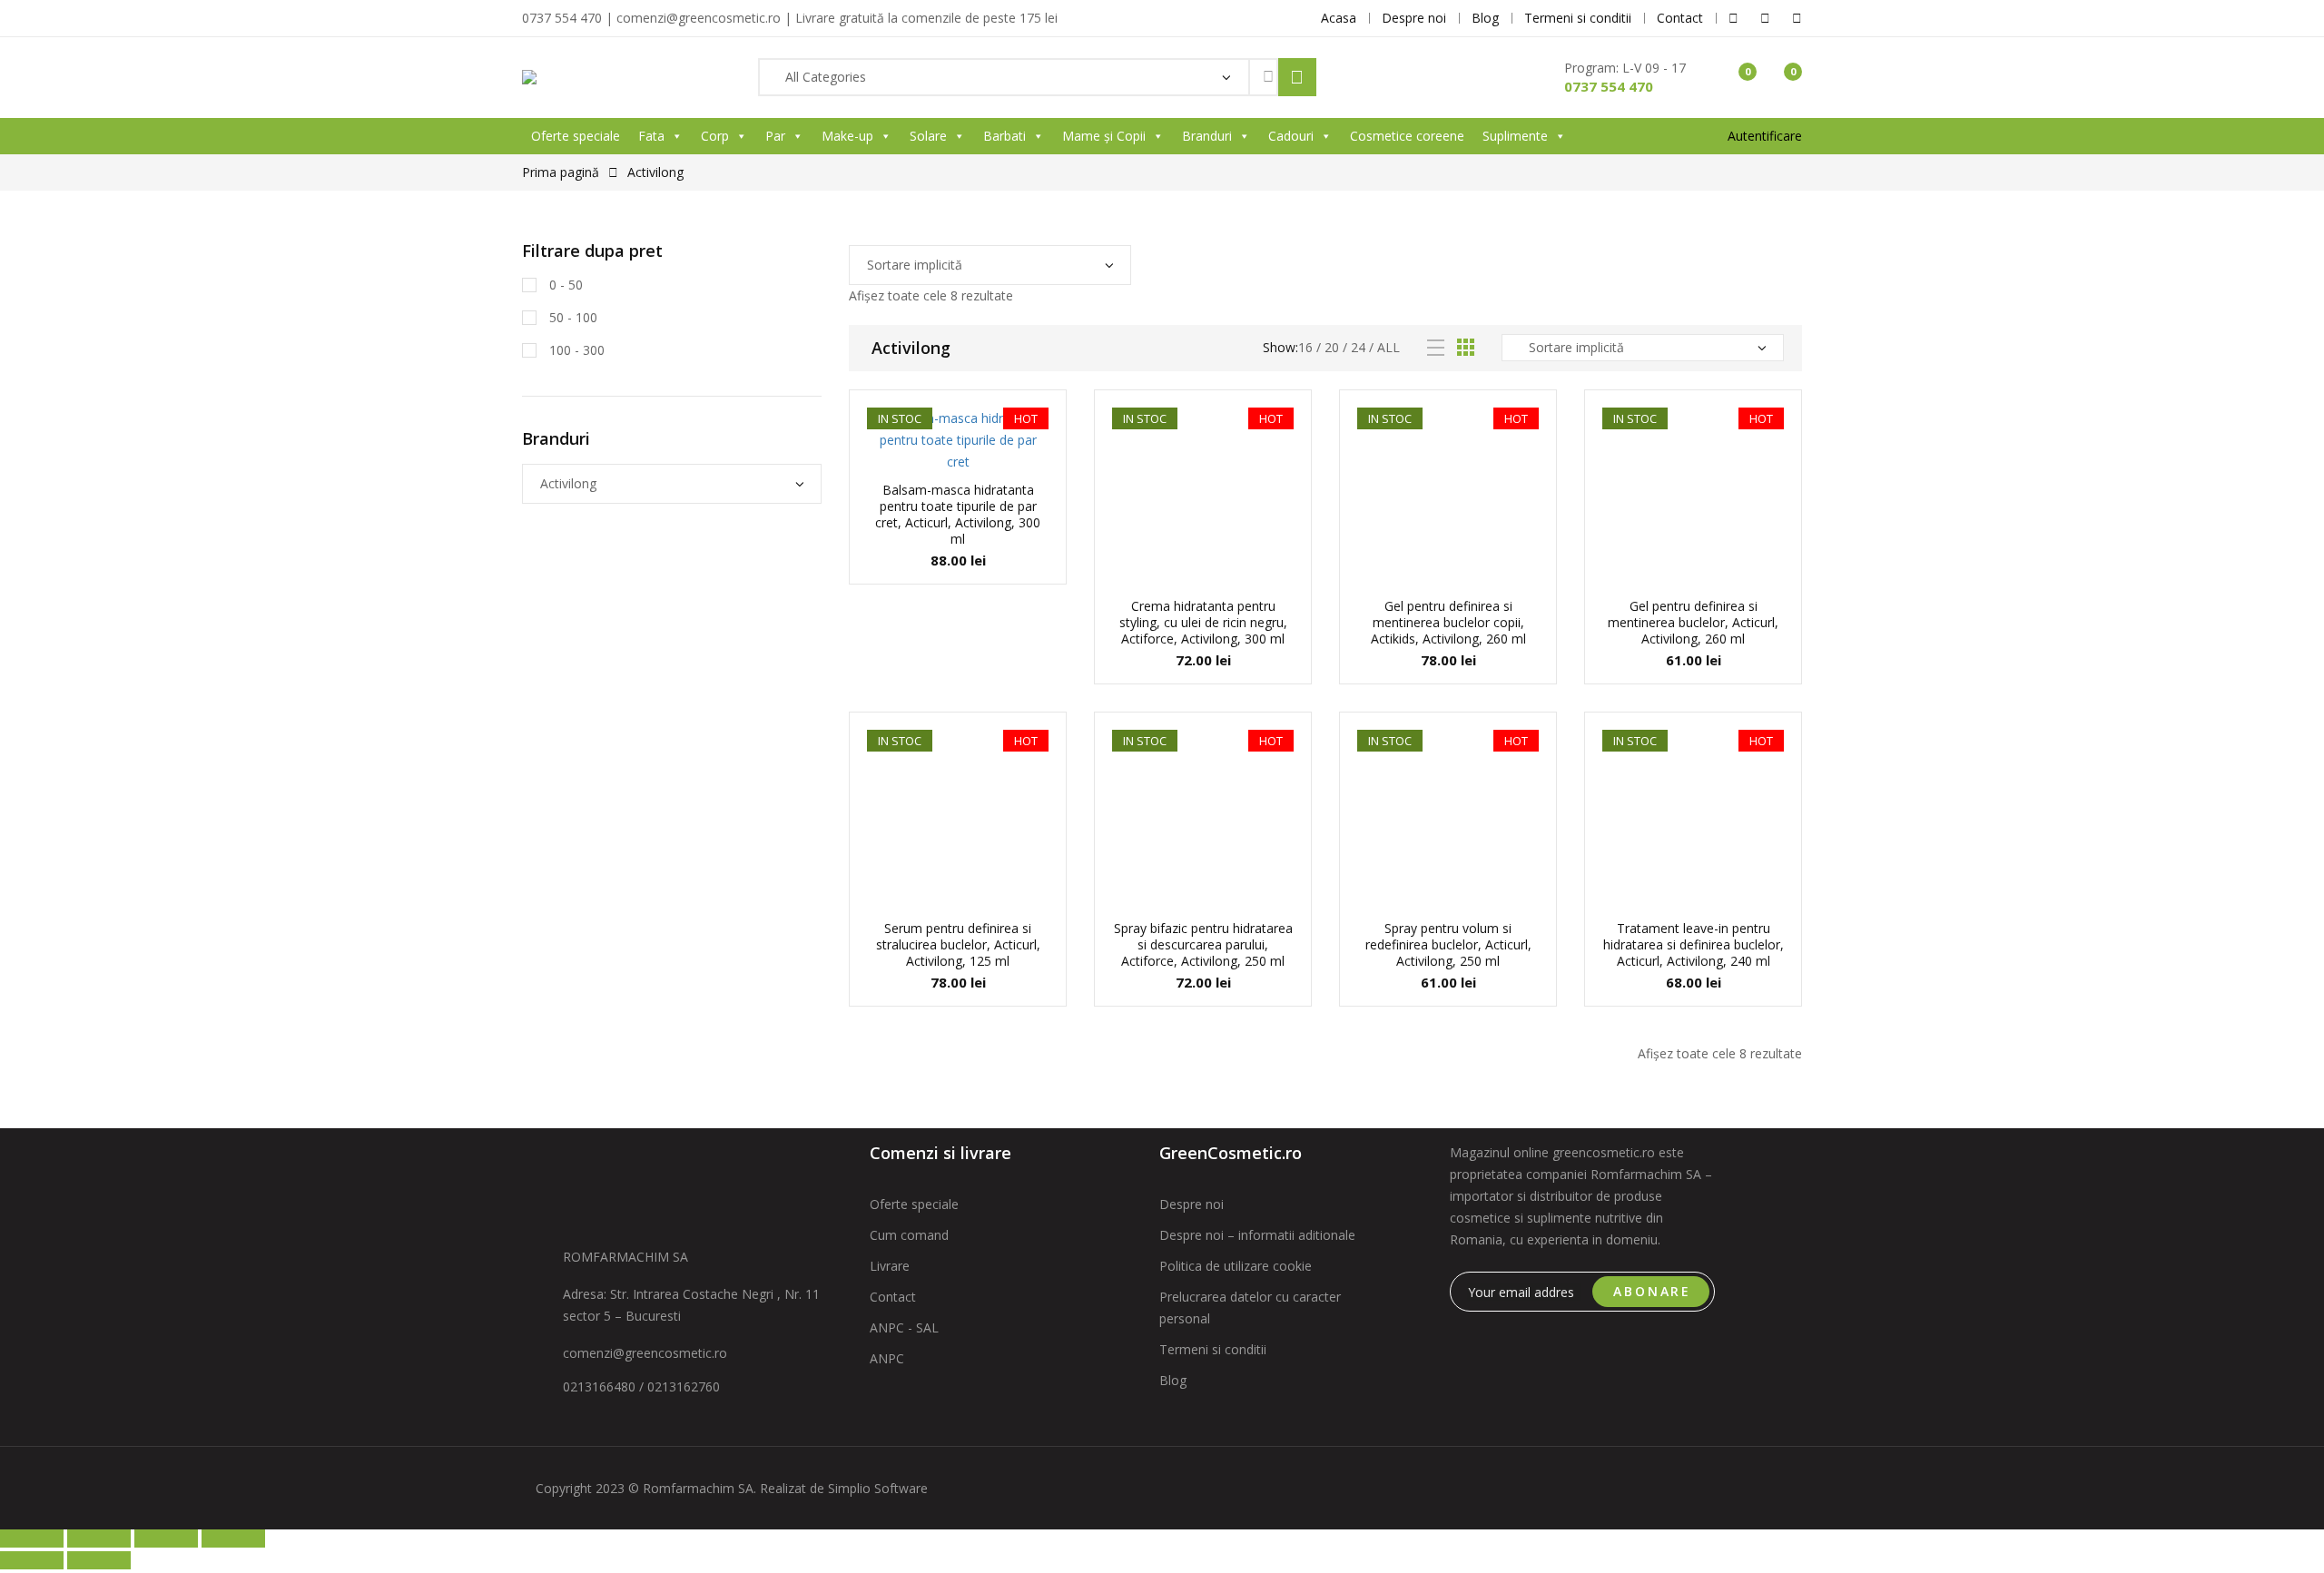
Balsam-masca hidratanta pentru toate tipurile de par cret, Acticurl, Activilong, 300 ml (958, 514)
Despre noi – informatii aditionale (1257, 1235)
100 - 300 (575, 350)
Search (1297, 77)
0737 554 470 (1609, 86)
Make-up (847, 136)
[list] (1436, 348)
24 (1358, 347)
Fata (651, 136)
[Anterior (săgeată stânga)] (32, 1560)
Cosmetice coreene (1407, 136)
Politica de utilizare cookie (1236, 1266)
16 (1305, 347)
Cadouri (1291, 136)
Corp (715, 136)
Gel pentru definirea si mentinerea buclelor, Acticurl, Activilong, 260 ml (1693, 622)
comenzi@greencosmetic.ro (645, 1353)
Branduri (1207, 136)
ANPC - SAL (904, 1327)
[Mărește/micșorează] (32, 1539)
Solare (928, 136)
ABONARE (1652, 1291)
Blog (1173, 1380)
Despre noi (1192, 1204)
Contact (893, 1297)
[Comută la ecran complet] (99, 1539)
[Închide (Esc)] (233, 1539)
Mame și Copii (1104, 136)
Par (775, 136)
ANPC (887, 1358)
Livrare (890, 1266)
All (1388, 347)
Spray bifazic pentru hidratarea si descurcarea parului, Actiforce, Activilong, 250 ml (1203, 944)
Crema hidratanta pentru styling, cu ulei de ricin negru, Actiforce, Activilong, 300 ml (1203, 622)
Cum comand (909, 1235)
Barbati (1004, 136)
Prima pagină (561, 172)
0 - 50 (564, 285)
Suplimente (1515, 136)
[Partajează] (166, 1539)
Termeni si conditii (1213, 1349)
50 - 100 (571, 317)
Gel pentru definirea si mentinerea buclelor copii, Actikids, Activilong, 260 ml (1448, 622)
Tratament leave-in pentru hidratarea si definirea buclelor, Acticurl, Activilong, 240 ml (1694, 944)
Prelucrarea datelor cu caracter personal (1250, 1308)
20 (1332, 347)
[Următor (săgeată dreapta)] (99, 1560)
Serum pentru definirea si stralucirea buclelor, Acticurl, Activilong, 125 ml (958, 944)
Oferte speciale (576, 136)
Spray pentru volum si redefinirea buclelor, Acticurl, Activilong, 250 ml (1448, 944)
